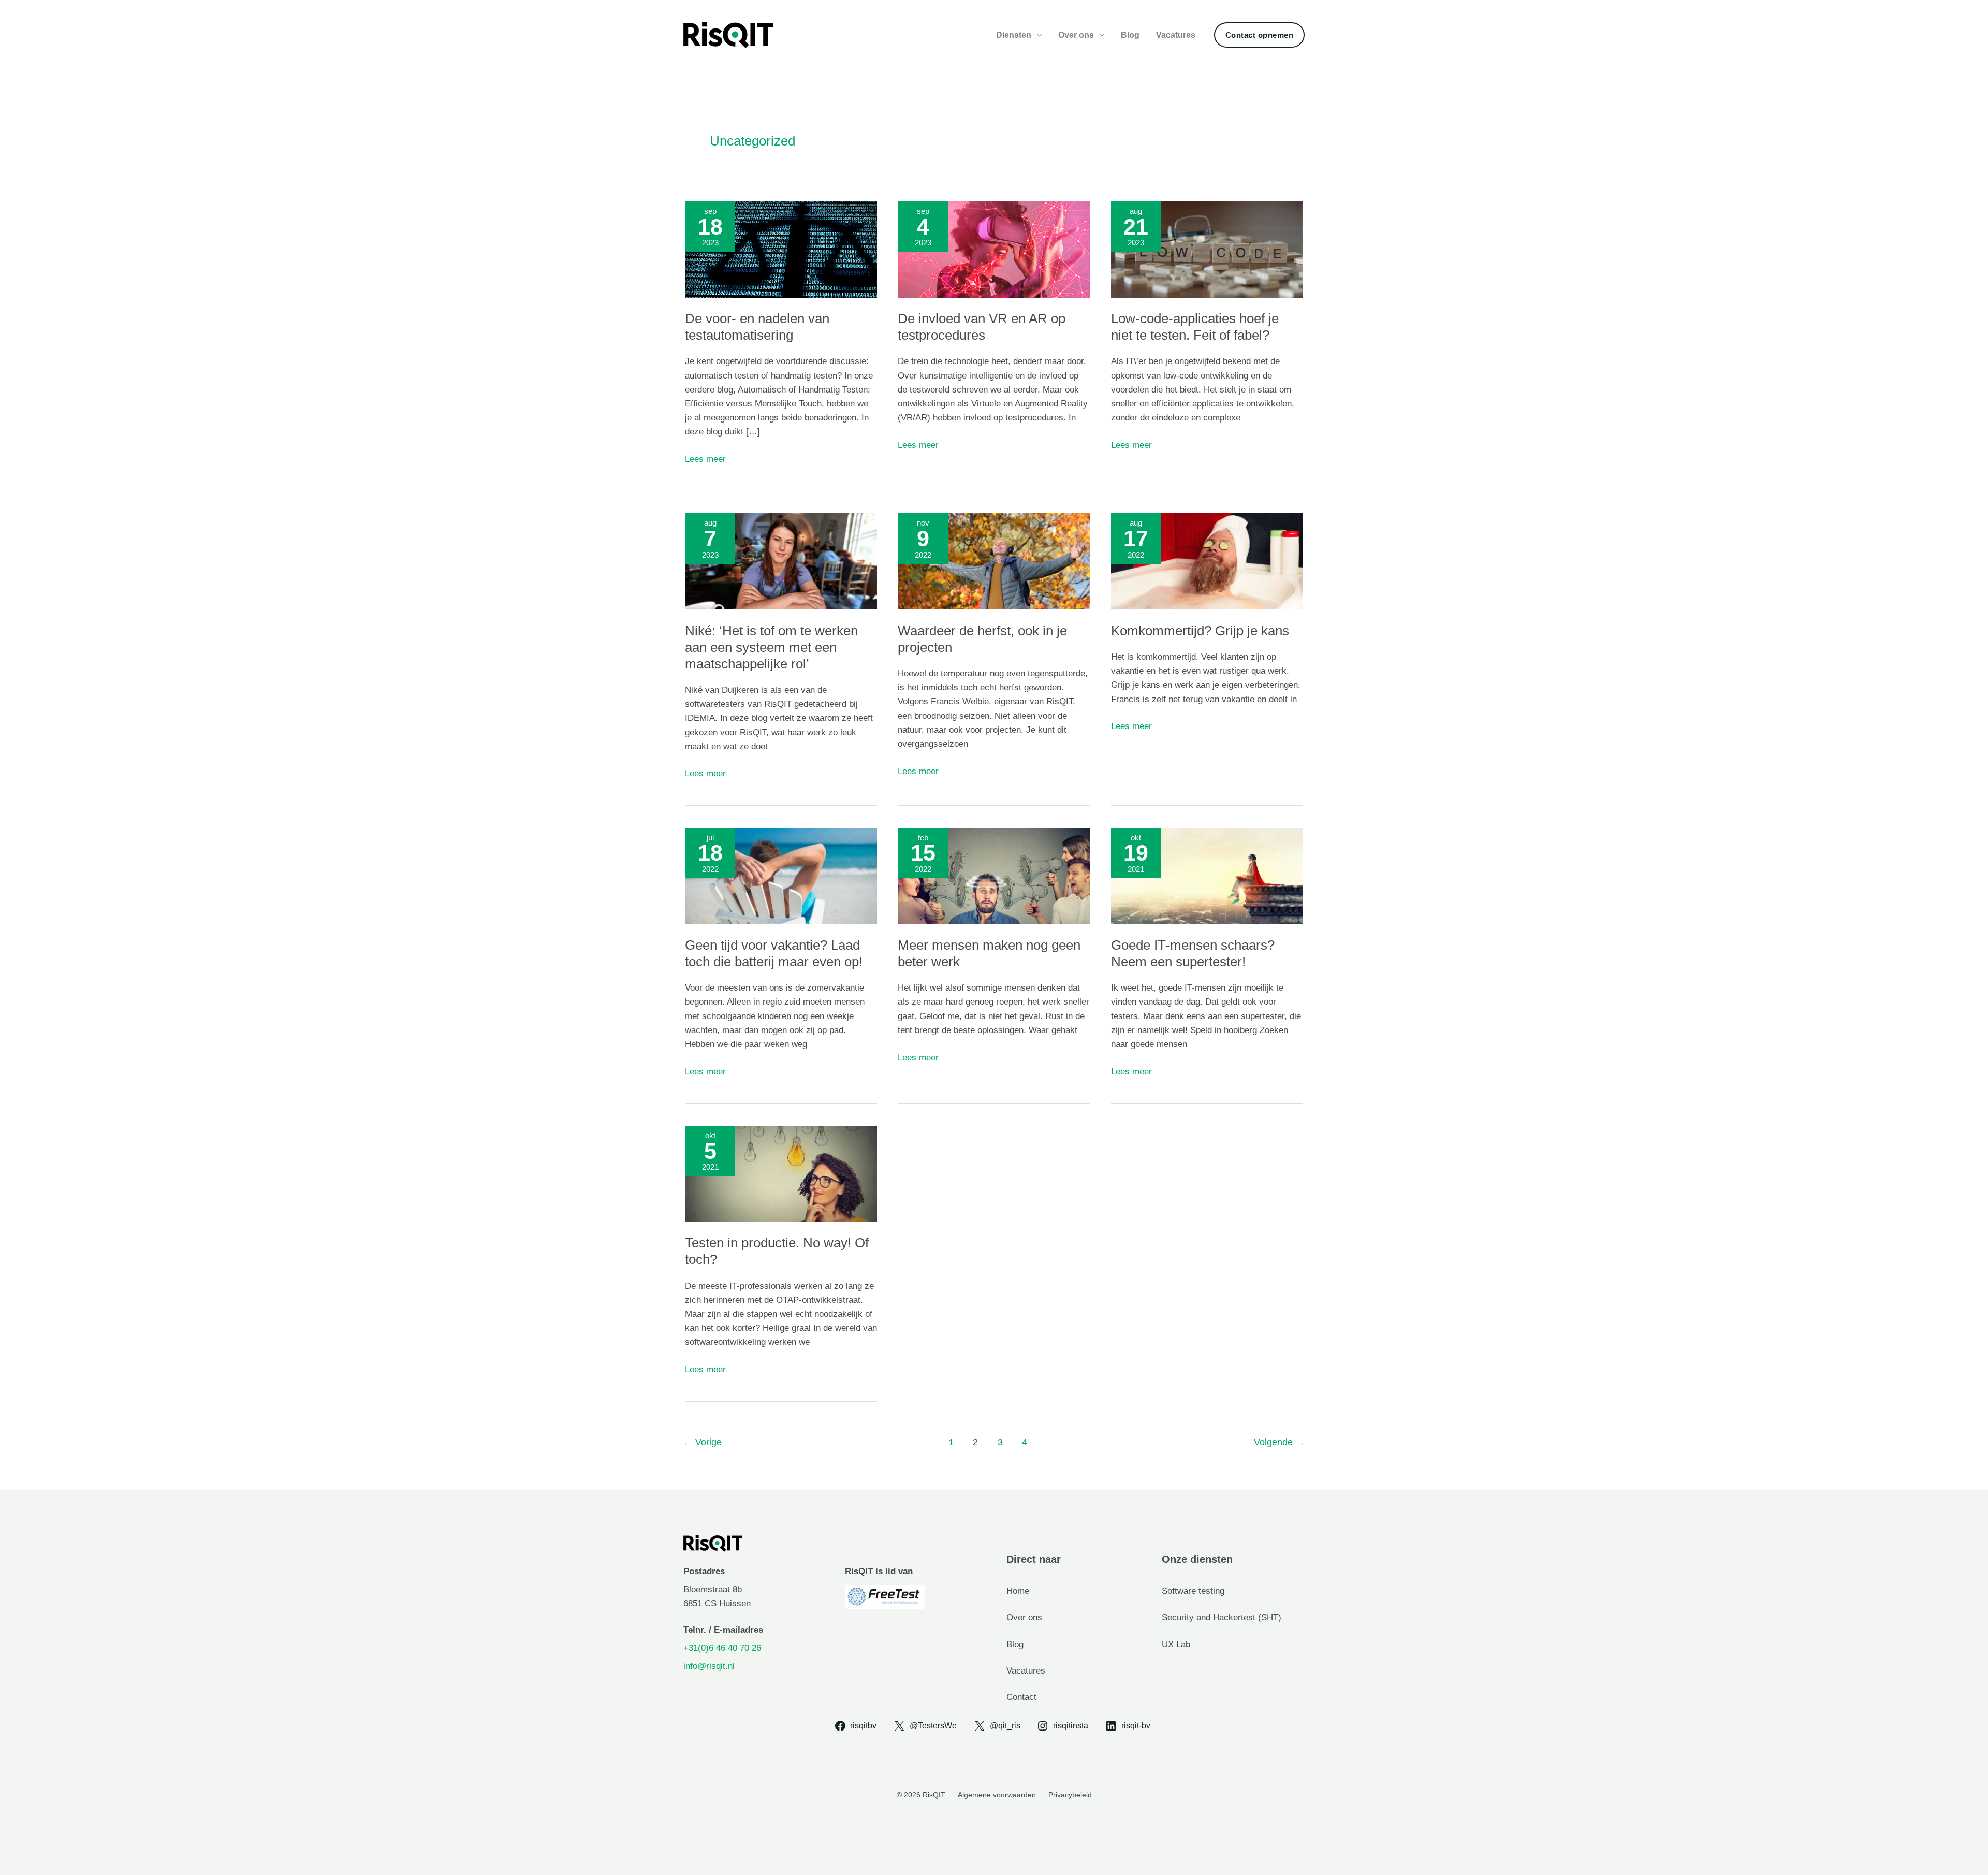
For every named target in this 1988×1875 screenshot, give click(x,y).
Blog (1130, 35)
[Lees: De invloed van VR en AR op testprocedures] (994, 249)
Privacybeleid (1070, 1795)
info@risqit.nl (709, 1666)
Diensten (1014, 35)
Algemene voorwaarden (997, 1795)
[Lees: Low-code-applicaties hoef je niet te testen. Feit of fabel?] (1207, 249)
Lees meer (705, 460)
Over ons (1076, 35)
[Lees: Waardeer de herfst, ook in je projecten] (994, 561)
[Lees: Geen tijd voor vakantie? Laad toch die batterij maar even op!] (781, 875)
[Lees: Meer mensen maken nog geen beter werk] (994, 875)
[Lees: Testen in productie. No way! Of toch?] (781, 1173)
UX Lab (1176, 1644)
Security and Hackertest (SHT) (1222, 1617)
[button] (1260, 35)
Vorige (703, 1442)
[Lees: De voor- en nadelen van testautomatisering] (781, 249)
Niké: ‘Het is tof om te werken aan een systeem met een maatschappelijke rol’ (771, 647)
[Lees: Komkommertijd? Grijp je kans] (1207, 561)
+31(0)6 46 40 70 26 (722, 1648)
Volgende (1279, 1442)
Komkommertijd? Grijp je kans (1200, 631)
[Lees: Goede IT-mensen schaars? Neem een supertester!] (1207, 875)
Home (1018, 1591)
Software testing (1193, 1591)
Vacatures (1176, 35)
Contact (1021, 1697)
